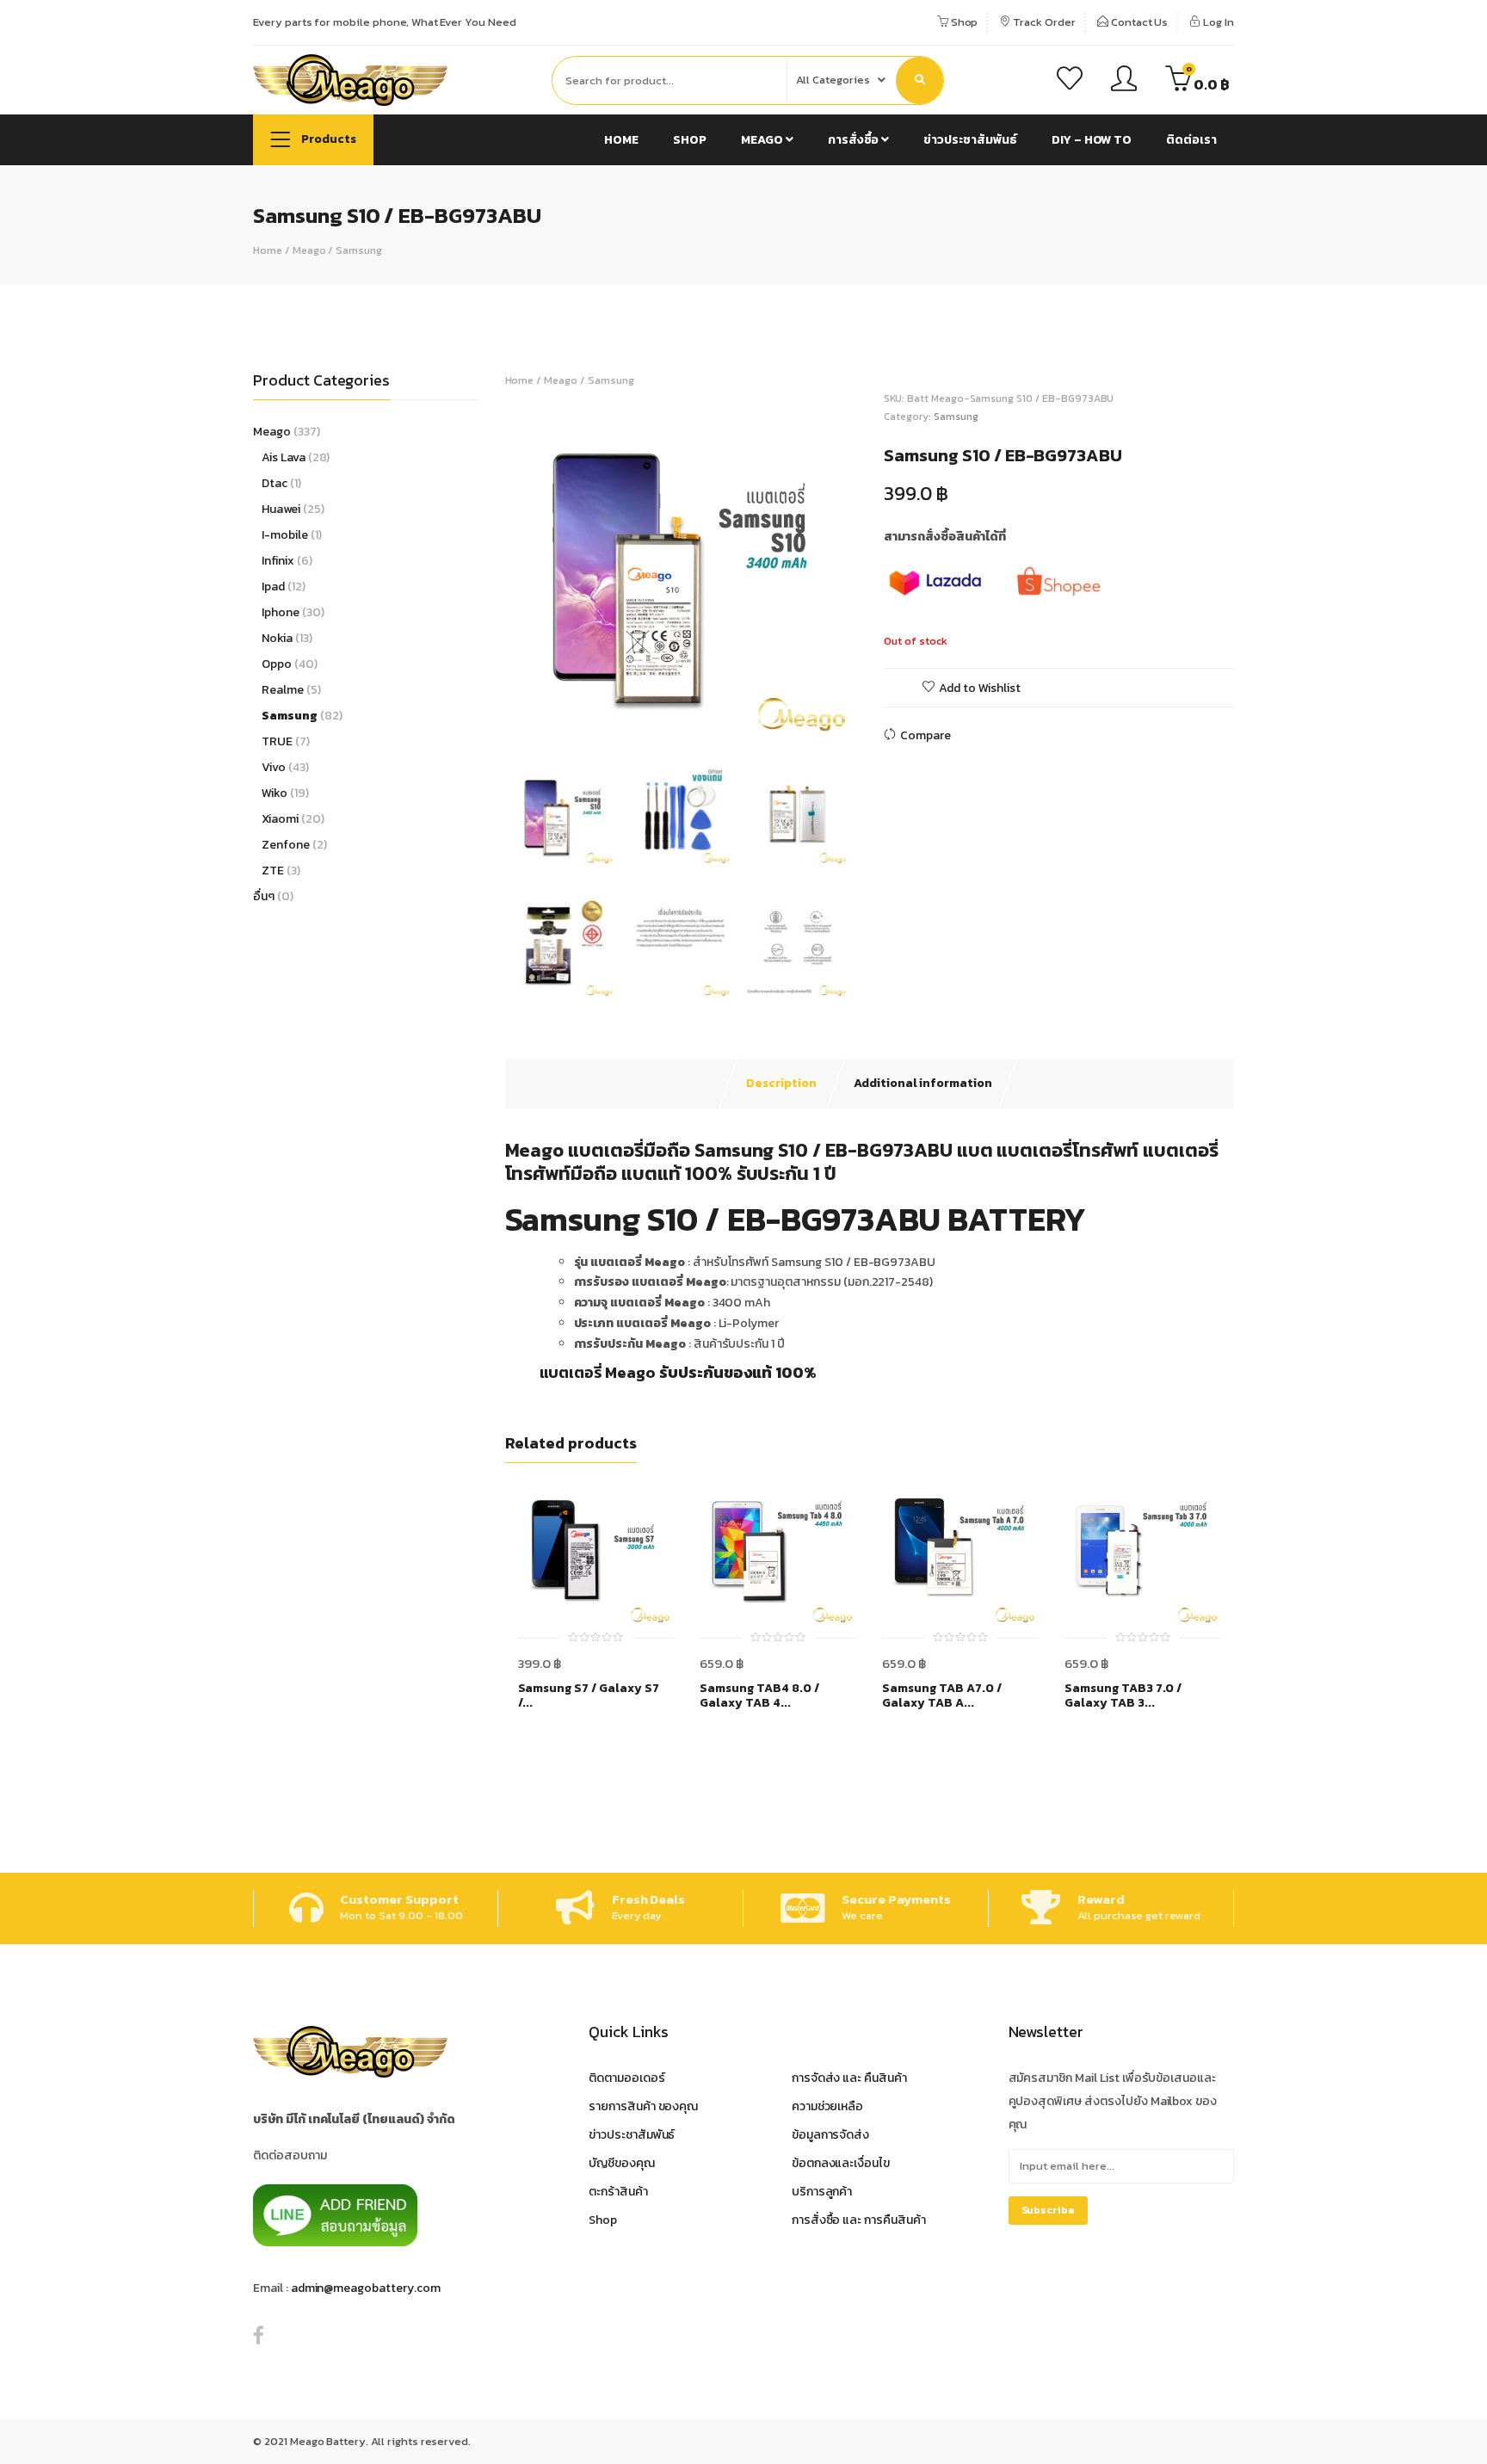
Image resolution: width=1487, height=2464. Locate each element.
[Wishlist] (1070, 81)
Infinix (278, 561)
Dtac (275, 483)
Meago (763, 140)
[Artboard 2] (796, 813)
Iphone (281, 612)
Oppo (277, 664)
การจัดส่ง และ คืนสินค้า (849, 2078)
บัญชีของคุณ (622, 2163)
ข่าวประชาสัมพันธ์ (970, 140)
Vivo (274, 767)
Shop (963, 22)
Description (781, 1083)
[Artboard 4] (796, 946)
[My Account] (1124, 81)
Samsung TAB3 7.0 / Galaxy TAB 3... (1123, 1696)
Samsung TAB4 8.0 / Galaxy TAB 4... (759, 1696)
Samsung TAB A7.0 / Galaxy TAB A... (941, 1696)
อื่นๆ (264, 896)
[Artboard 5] (680, 946)
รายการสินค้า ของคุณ (643, 2106)
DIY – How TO (1092, 140)
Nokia (277, 638)
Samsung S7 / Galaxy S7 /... (589, 1696)
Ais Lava (284, 457)
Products (327, 139)
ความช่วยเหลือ (828, 2106)
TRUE (277, 741)
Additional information (923, 1083)
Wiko (275, 793)
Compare (926, 735)
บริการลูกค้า (822, 2192)
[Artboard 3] (563, 946)
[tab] (781, 1084)
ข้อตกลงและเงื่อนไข (841, 2163)
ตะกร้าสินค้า (618, 2192)
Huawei (281, 509)
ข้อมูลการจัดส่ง (831, 2135)
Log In (1217, 22)
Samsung (359, 250)
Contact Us (1138, 22)
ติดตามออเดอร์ (627, 2078)
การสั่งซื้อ (855, 140)
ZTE (273, 871)
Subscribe (1049, 2210)
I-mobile (285, 535)
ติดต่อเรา (1191, 140)
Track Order (1043, 22)
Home (621, 140)
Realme (283, 690)
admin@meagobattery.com (366, 2288)
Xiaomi (280, 819)
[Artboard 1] (680, 565)
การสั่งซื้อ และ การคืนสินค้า (859, 2220)
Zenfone (286, 845)
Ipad (273, 587)
